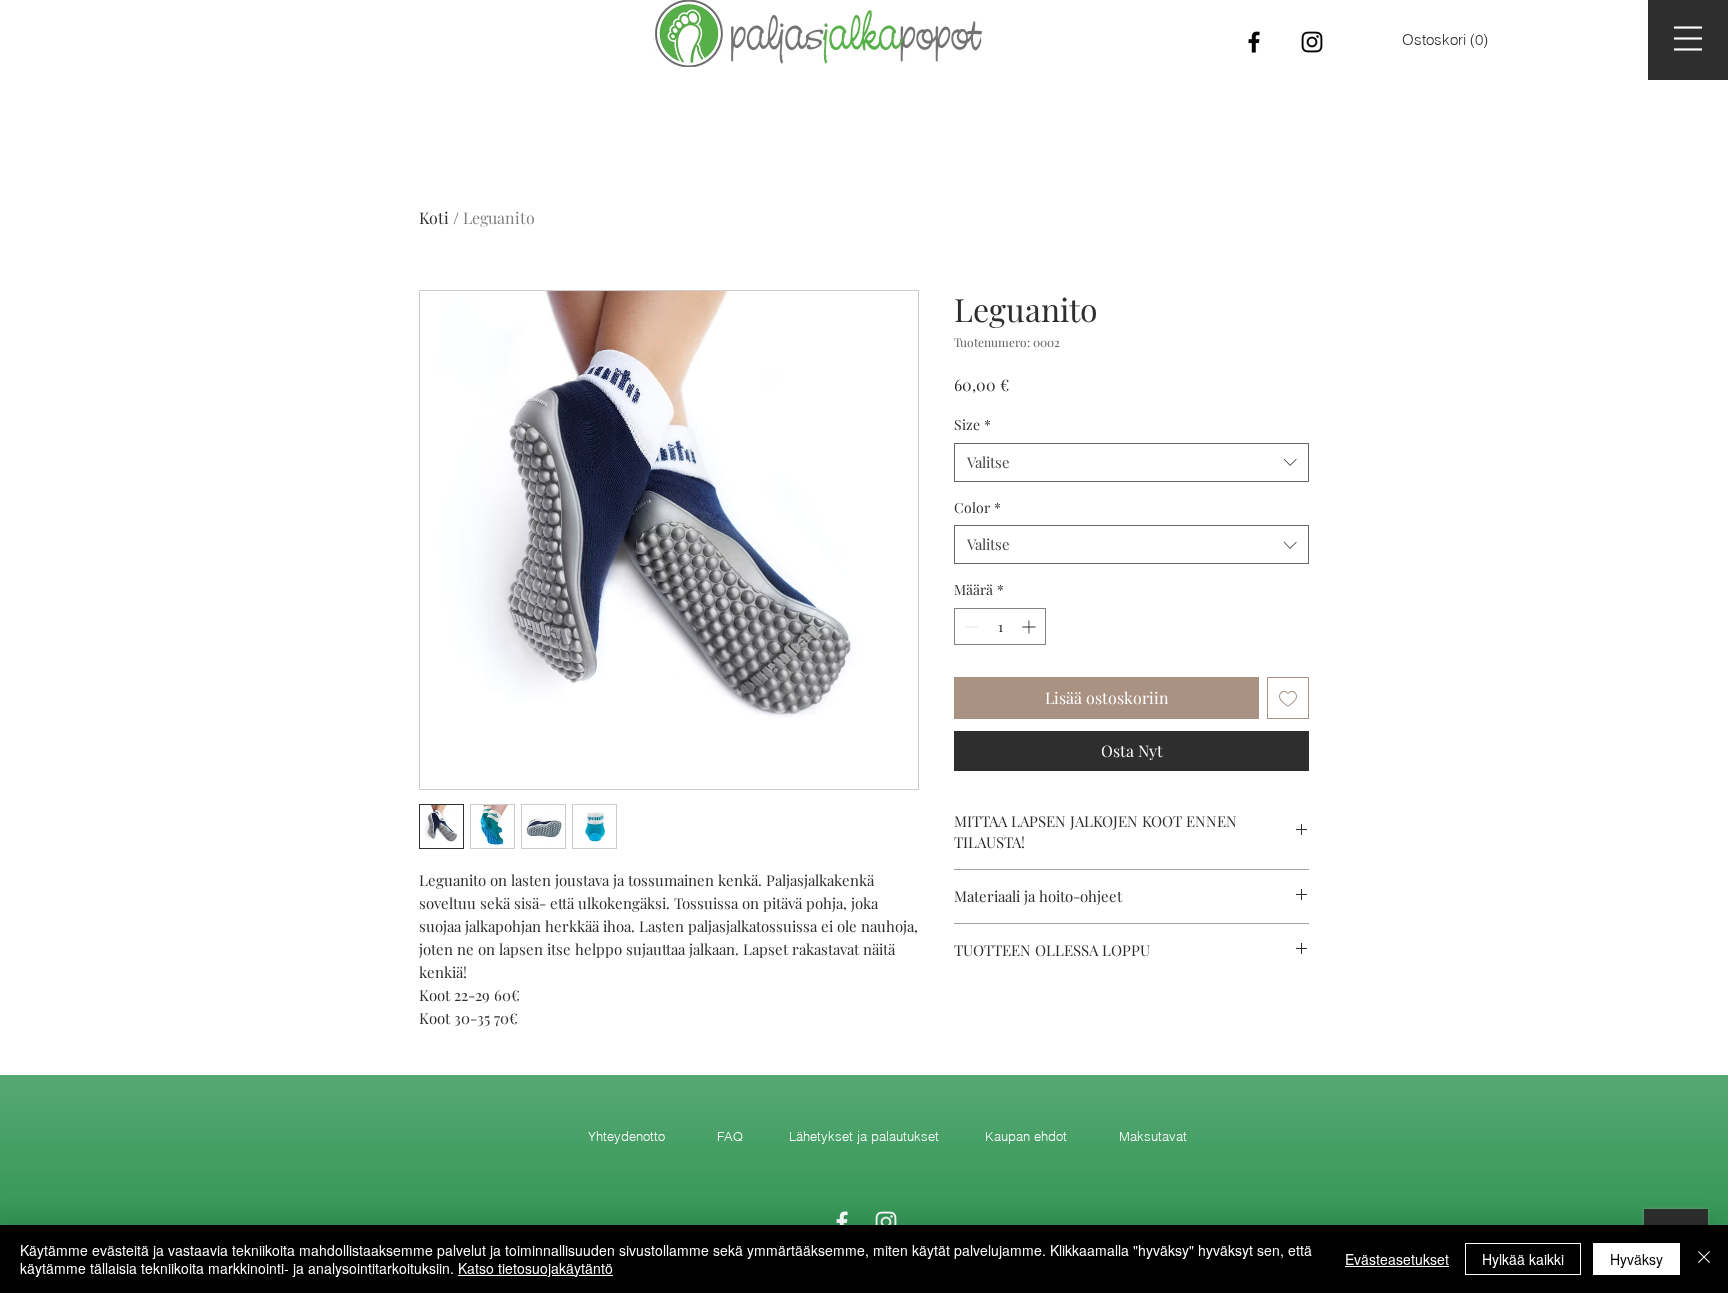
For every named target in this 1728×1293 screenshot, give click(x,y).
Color (977, 507)
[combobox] (1131, 462)
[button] (1688, 38)
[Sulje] (1704, 1259)
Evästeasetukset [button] (1397, 1259)
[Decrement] (969, 626)
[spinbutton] (1000, 626)
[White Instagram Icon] (886, 1222)
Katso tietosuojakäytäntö (535, 1268)
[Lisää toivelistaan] (1288, 698)
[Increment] (1030, 626)
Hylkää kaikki (1523, 1259)
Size (972, 424)
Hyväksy (1636, 1259)
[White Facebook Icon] (842, 1222)
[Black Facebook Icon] (1254, 42)
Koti (434, 217)
